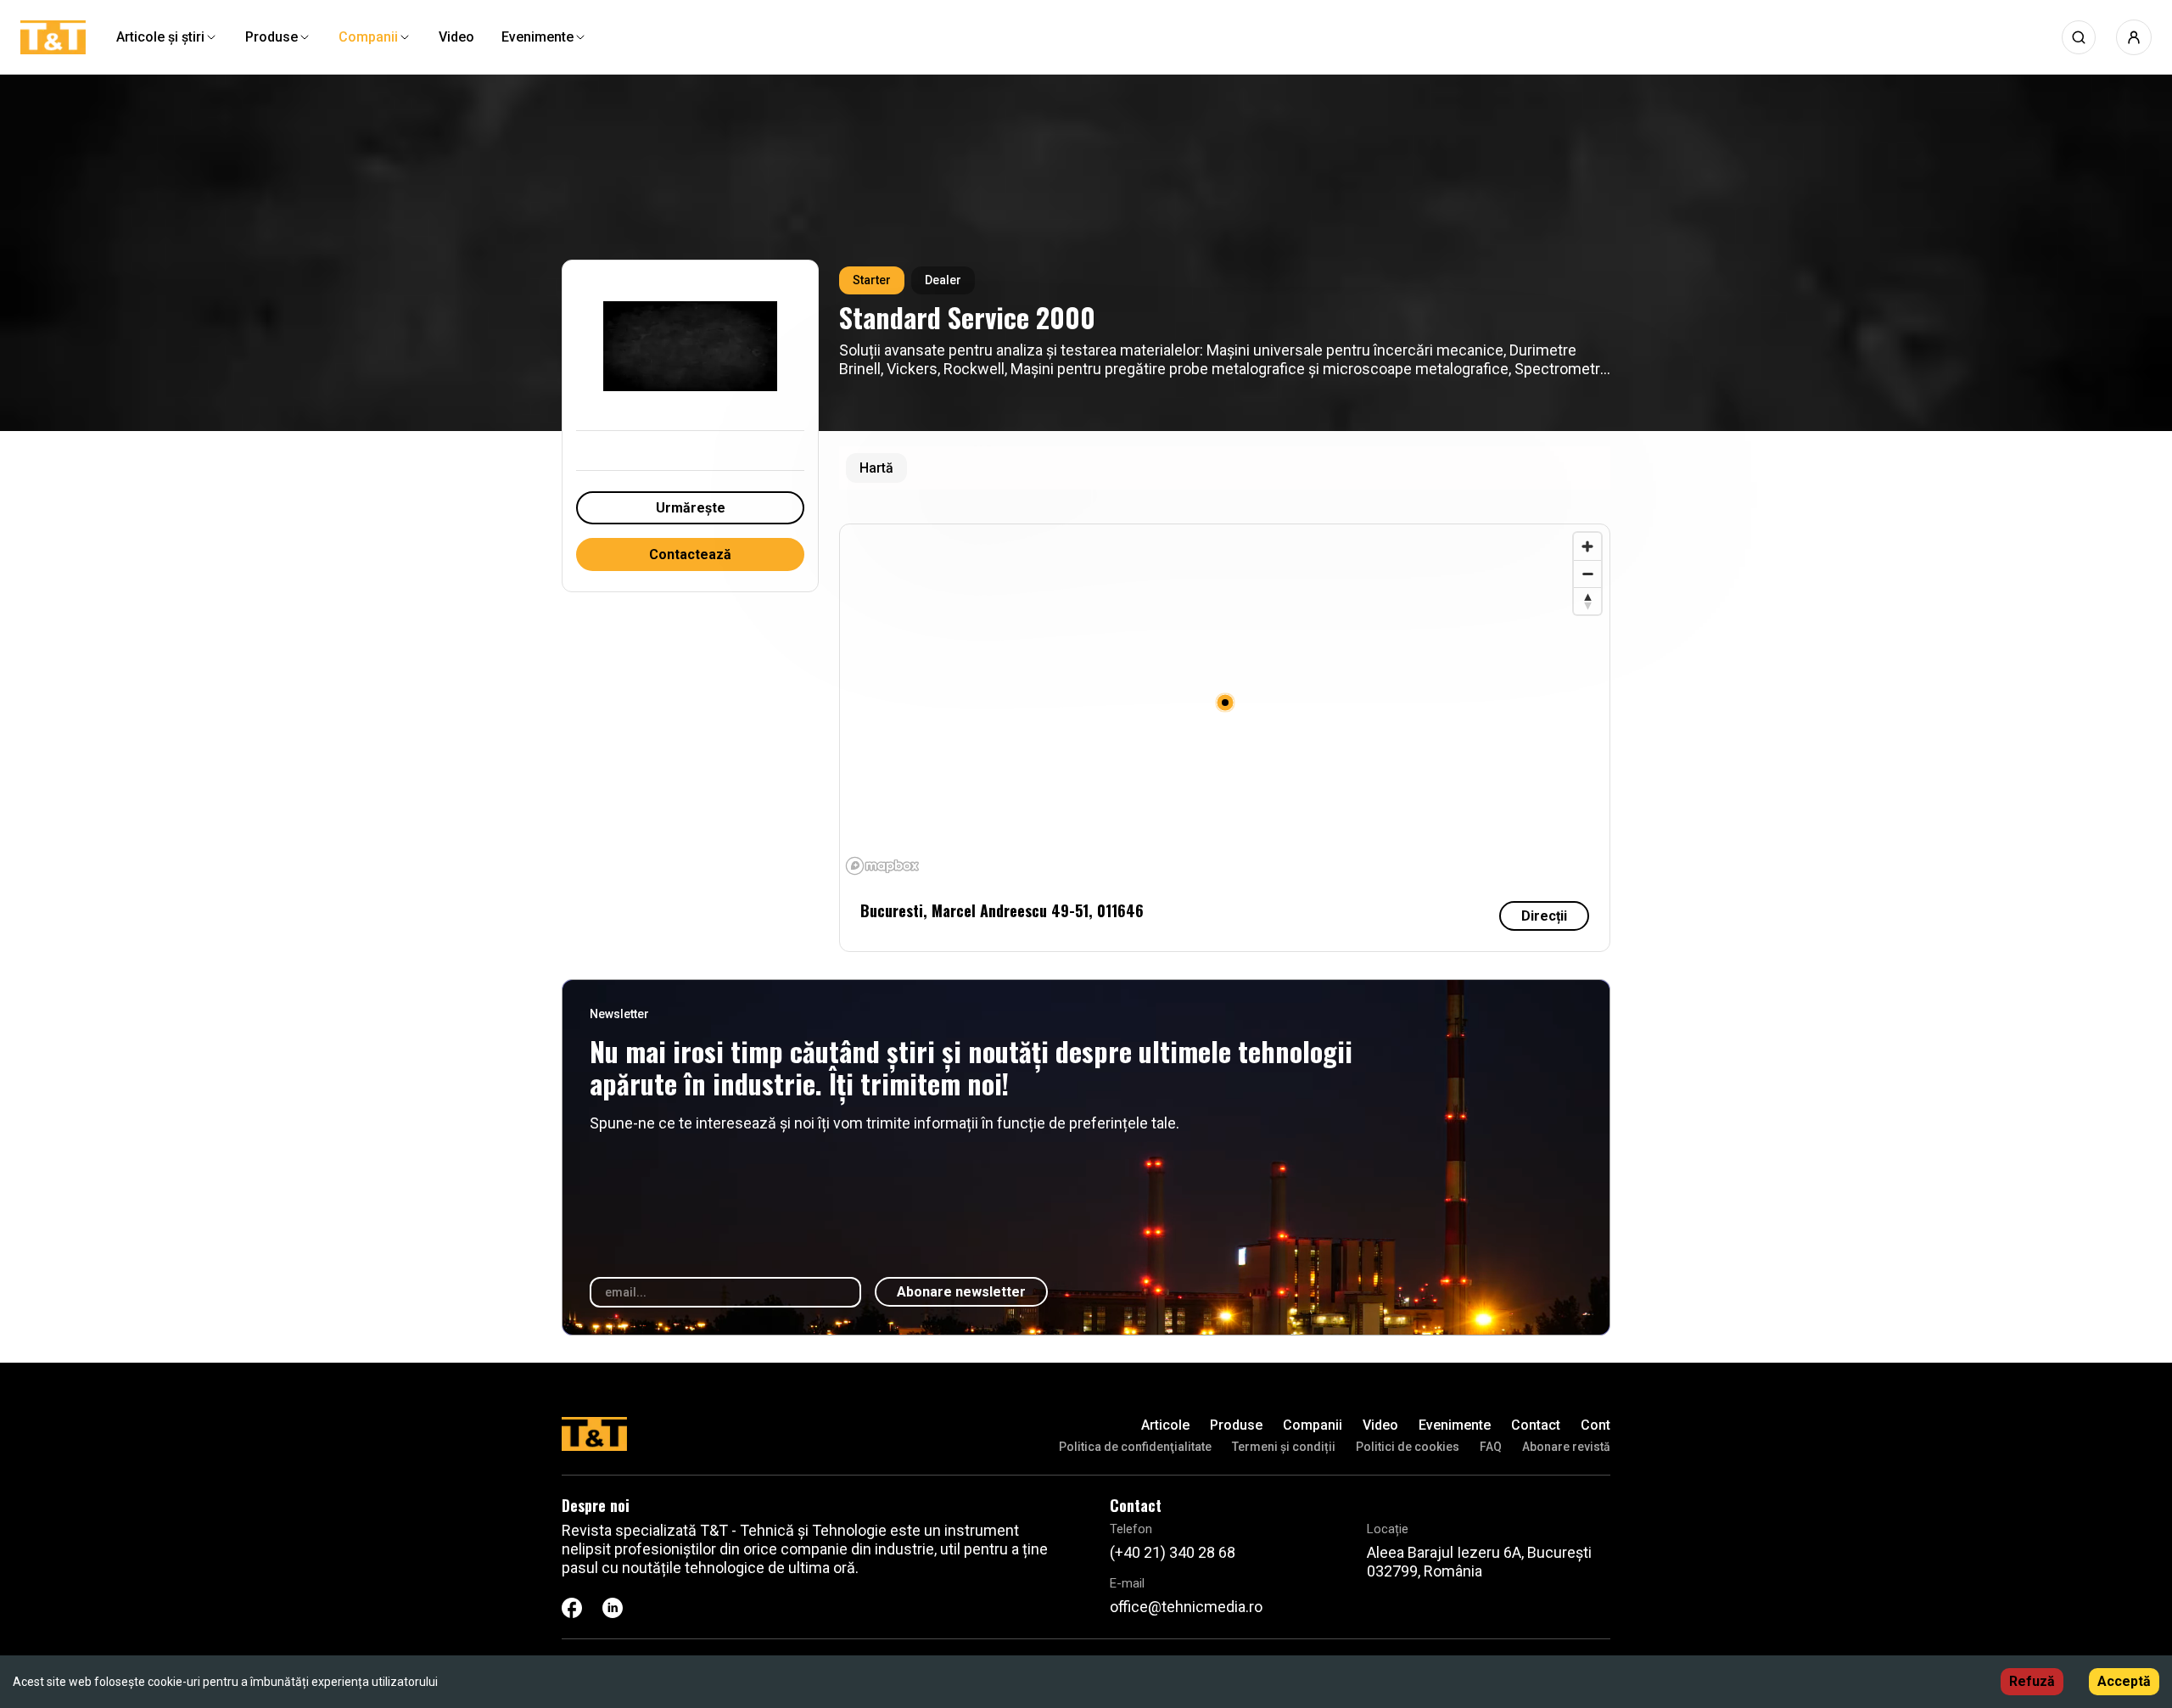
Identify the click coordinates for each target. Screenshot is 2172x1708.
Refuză (2032, 1681)
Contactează (690, 554)
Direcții (1544, 916)
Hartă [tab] (876, 468)
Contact (1536, 1425)
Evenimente (1455, 1425)
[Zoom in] (1587, 546)
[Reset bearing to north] (1587, 601)
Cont (1595, 1425)
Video (1380, 1425)
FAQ (1491, 1447)
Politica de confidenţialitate (1135, 1447)
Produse (1236, 1425)
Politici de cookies (1408, 1447)
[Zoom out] (1587, 574)
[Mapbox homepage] (882, 866)
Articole (1165, 1425)
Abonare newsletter (961, 1292)
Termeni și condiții (1284, 1447)
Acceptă (2124, 1681)
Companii (1313, 1425)
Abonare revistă (1566, 1447)
